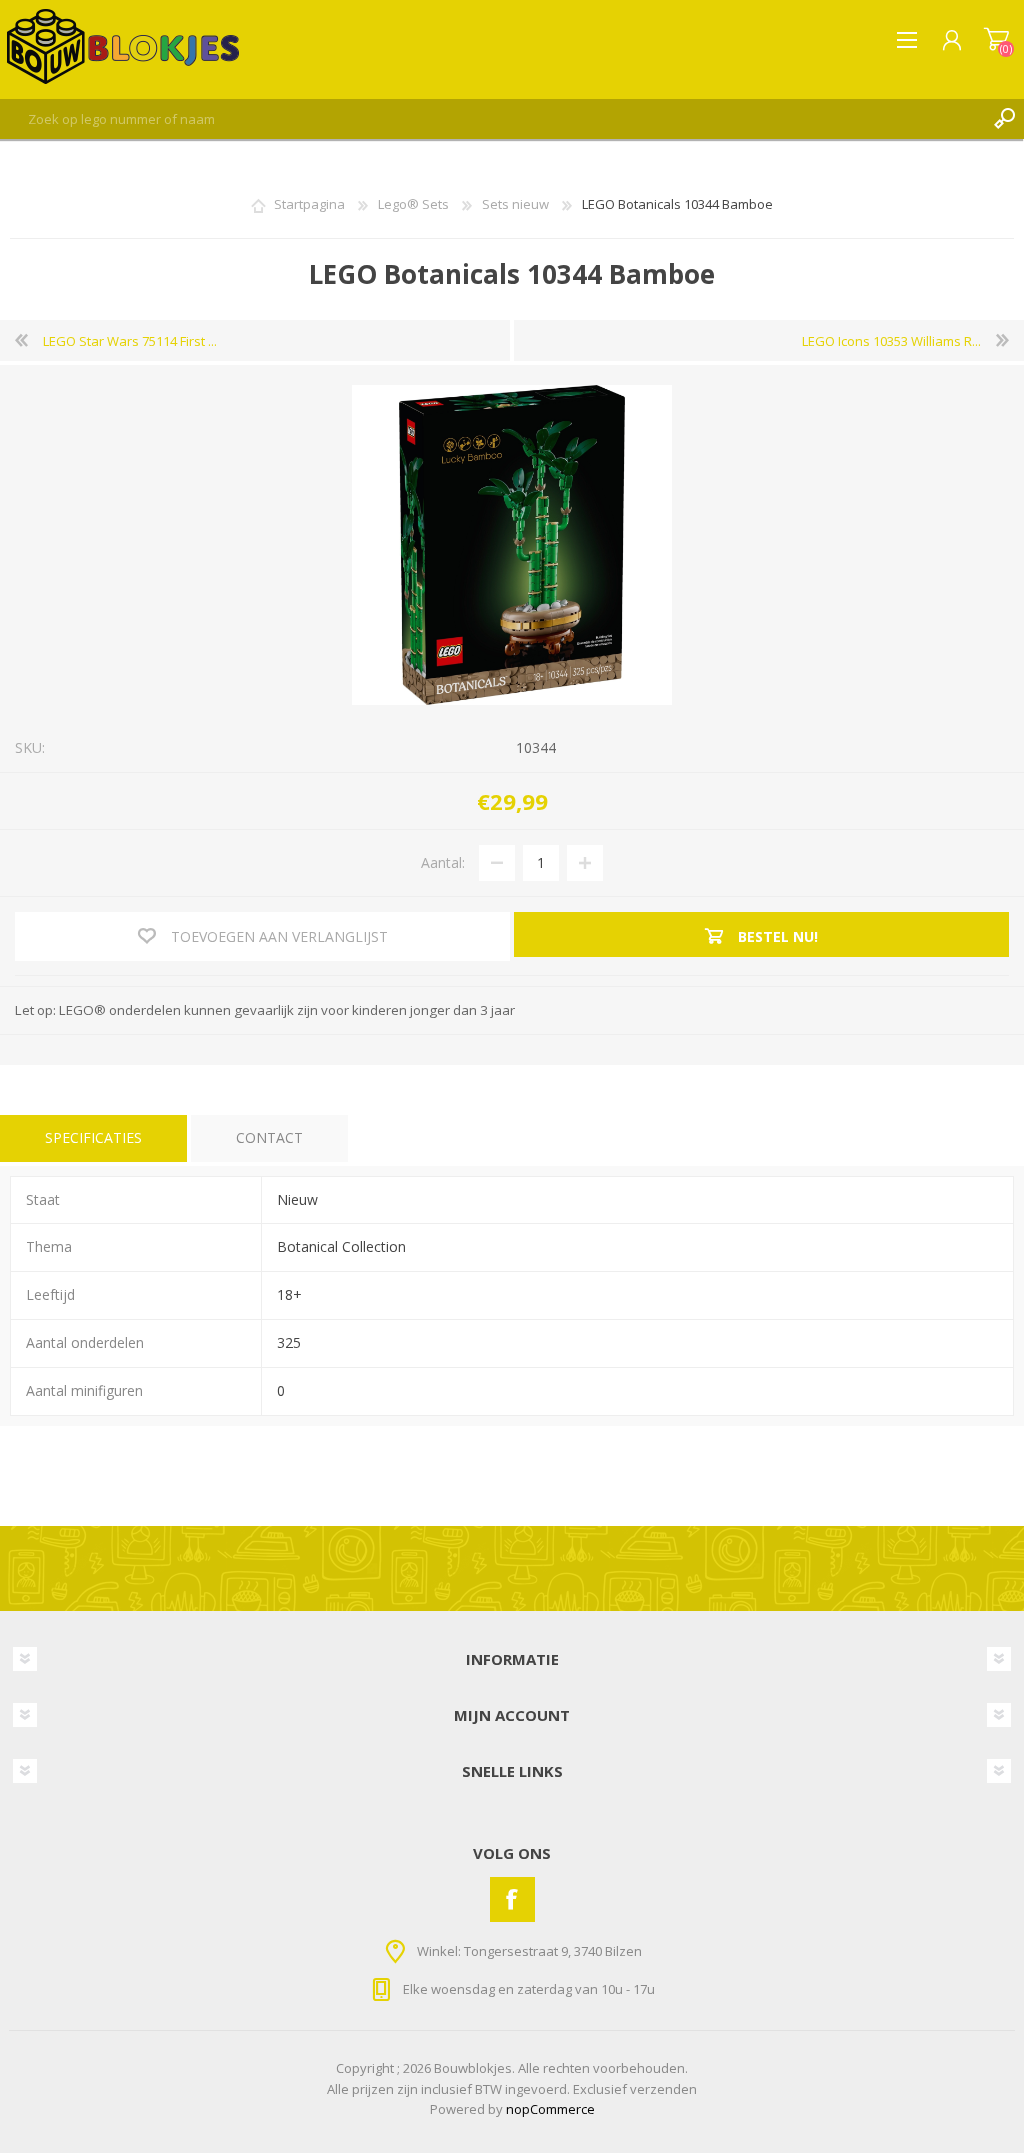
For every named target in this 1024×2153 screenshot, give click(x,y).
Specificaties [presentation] (93, 1137)
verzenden (663, 2089)
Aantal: (443, 862)
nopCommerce (550, 2109)
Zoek (1004, 119)
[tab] (93, 1138)
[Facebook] (512, 1899)
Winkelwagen (996, 40)
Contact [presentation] (269, 1137)
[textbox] (492, 119)
